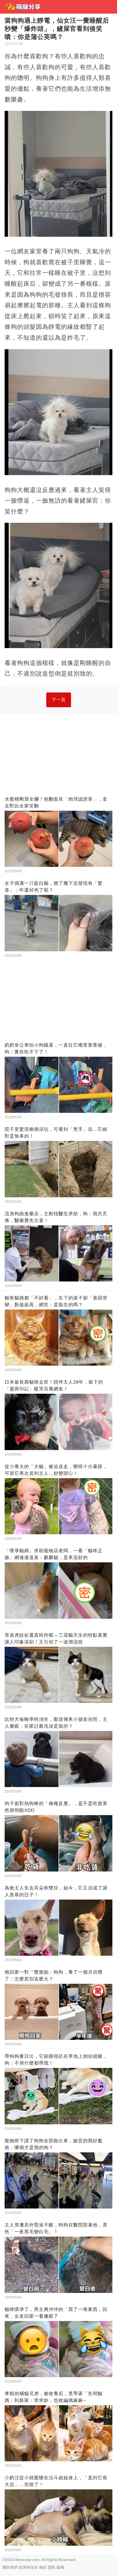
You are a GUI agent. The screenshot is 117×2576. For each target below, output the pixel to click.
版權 (60, 2567)
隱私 (52, 2567)
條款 (43, 2567)
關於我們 (10, 2567)
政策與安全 (29, 2567)
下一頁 (59, 700)
